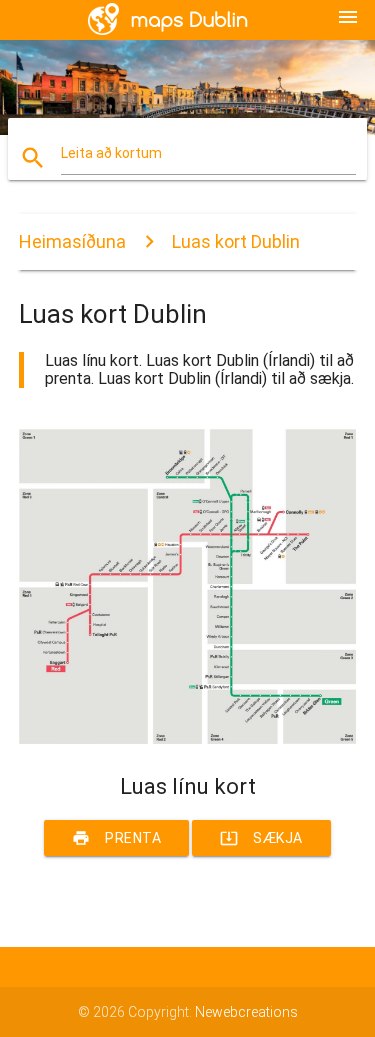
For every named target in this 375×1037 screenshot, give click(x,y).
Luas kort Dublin (236, 241)
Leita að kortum (111, 153)
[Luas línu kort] (188, 739)
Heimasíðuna (72, 241)
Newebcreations (246, 1012)
